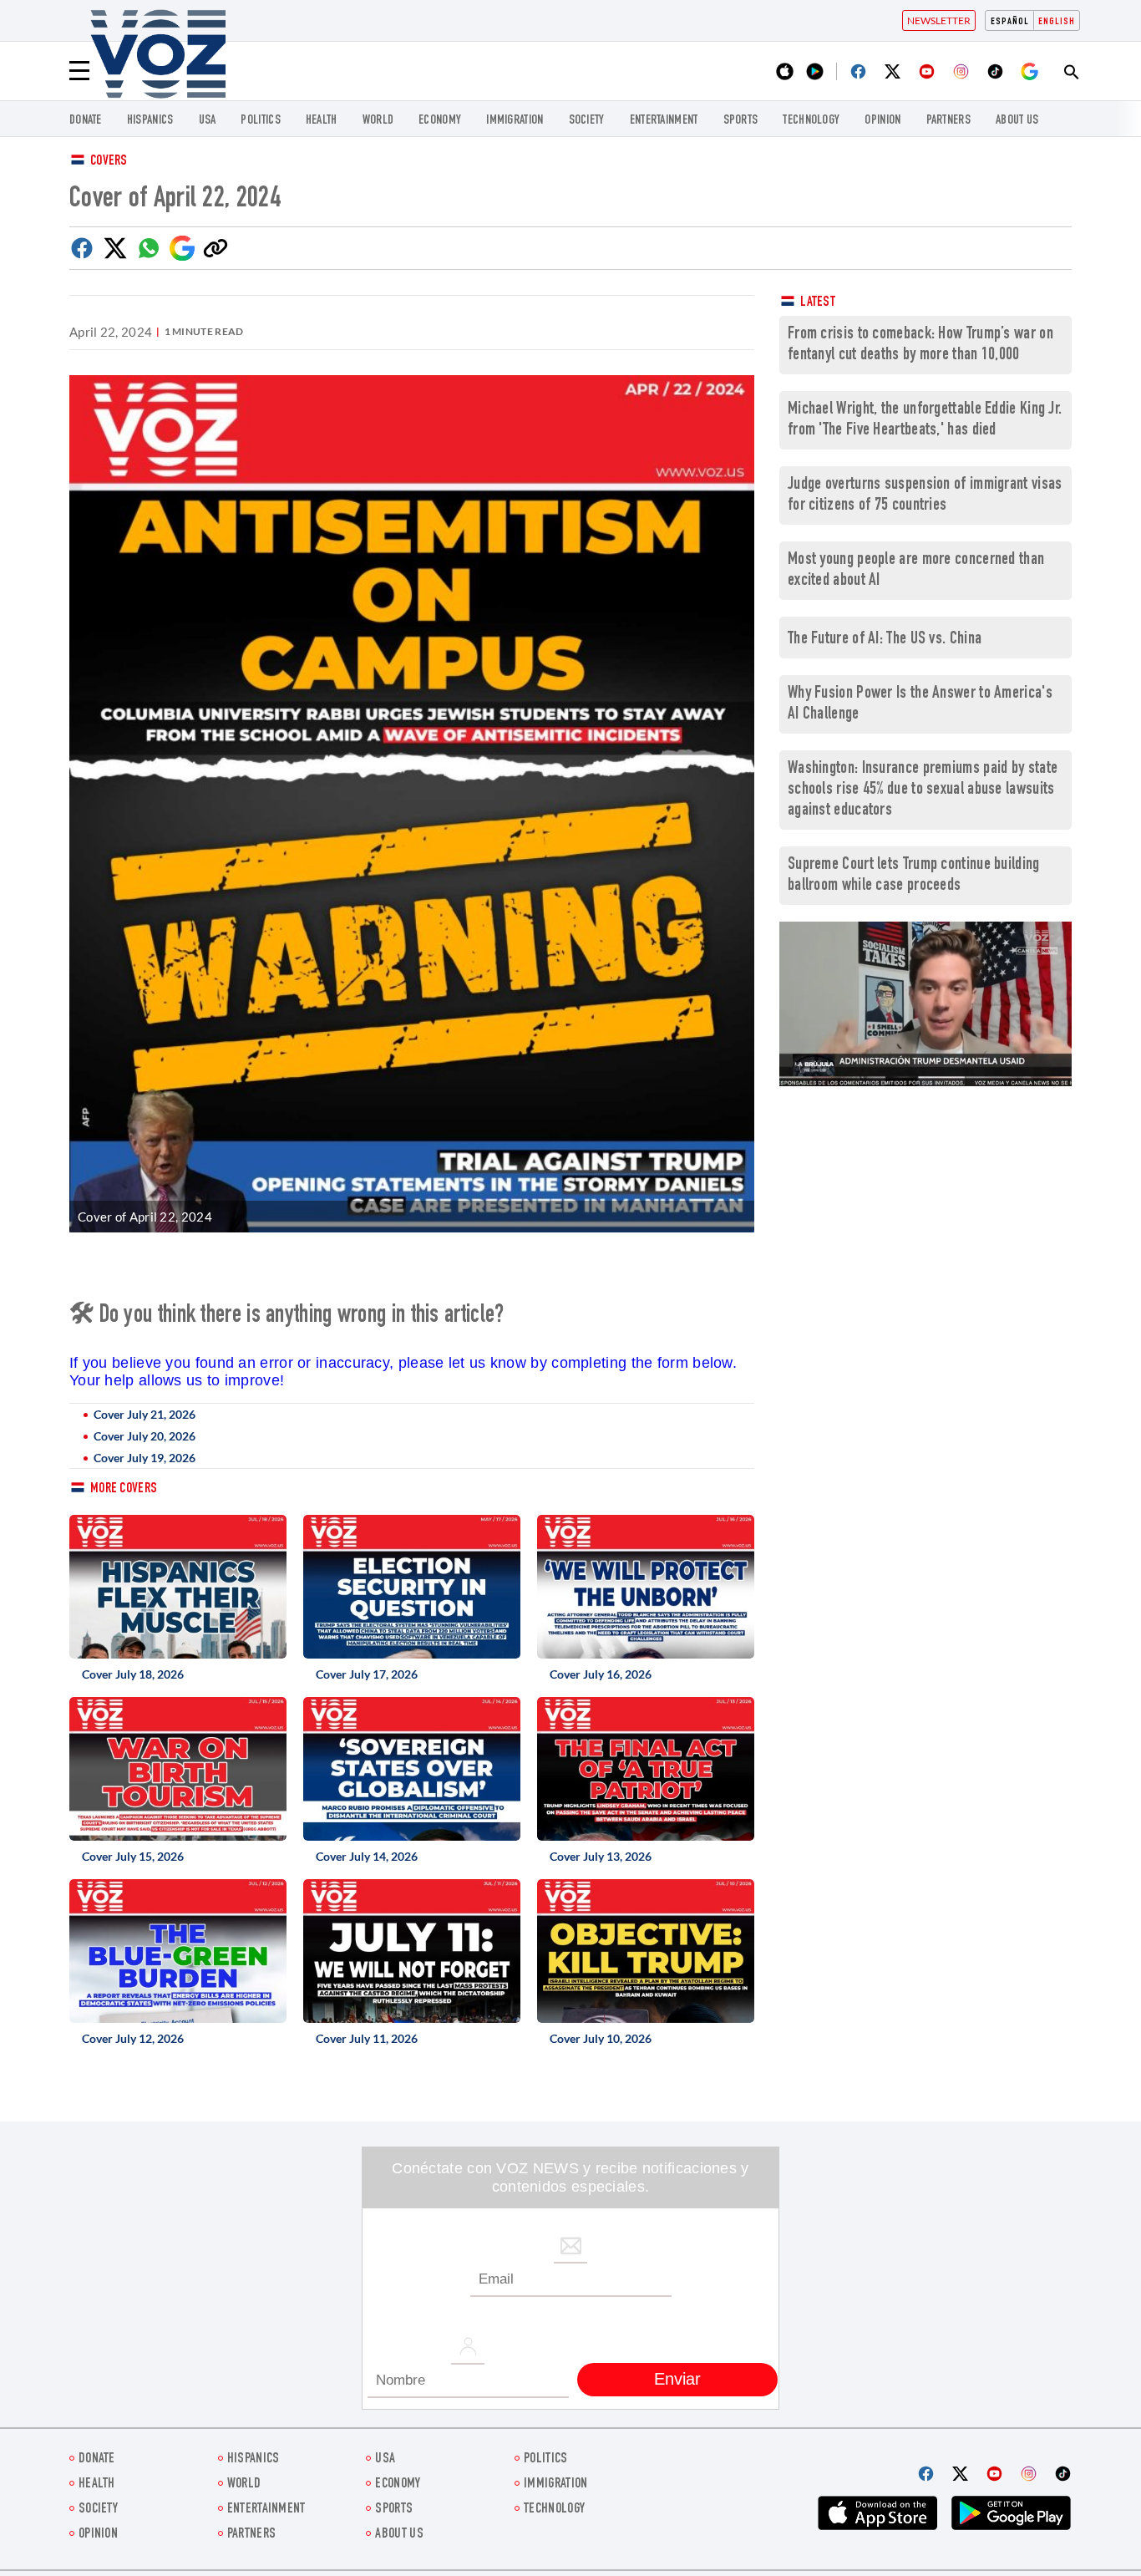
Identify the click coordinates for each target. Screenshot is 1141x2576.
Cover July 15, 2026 (133, 1856)
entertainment (664, 121)
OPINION (882, 121)
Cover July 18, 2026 (133, 1674)
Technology (811, 121)
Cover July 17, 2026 (367, 1674)
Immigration (515, 121)
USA (208, 121)
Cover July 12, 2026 (133, 2038)
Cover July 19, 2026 (145, 1458)
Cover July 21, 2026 (145, 1414)
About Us (1017, 121)
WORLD (378, 121)
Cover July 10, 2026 (601, 2038)
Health (322, 121)
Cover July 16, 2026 (601, 1674)
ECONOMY (440, 121)
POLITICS (260, 121)
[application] (925, 1004)
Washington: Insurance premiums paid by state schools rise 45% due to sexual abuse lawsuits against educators (923, 790)
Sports (741, 121)
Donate (86, 121)
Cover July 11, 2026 (367, 2038)
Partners (948, 121)
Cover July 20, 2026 (145, 1436)
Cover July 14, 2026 (367, 1856)
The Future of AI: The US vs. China (885, 640)
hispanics (150, 121)
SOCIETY (587, 121)
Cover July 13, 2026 (601, 1856)
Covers (109, 162)
